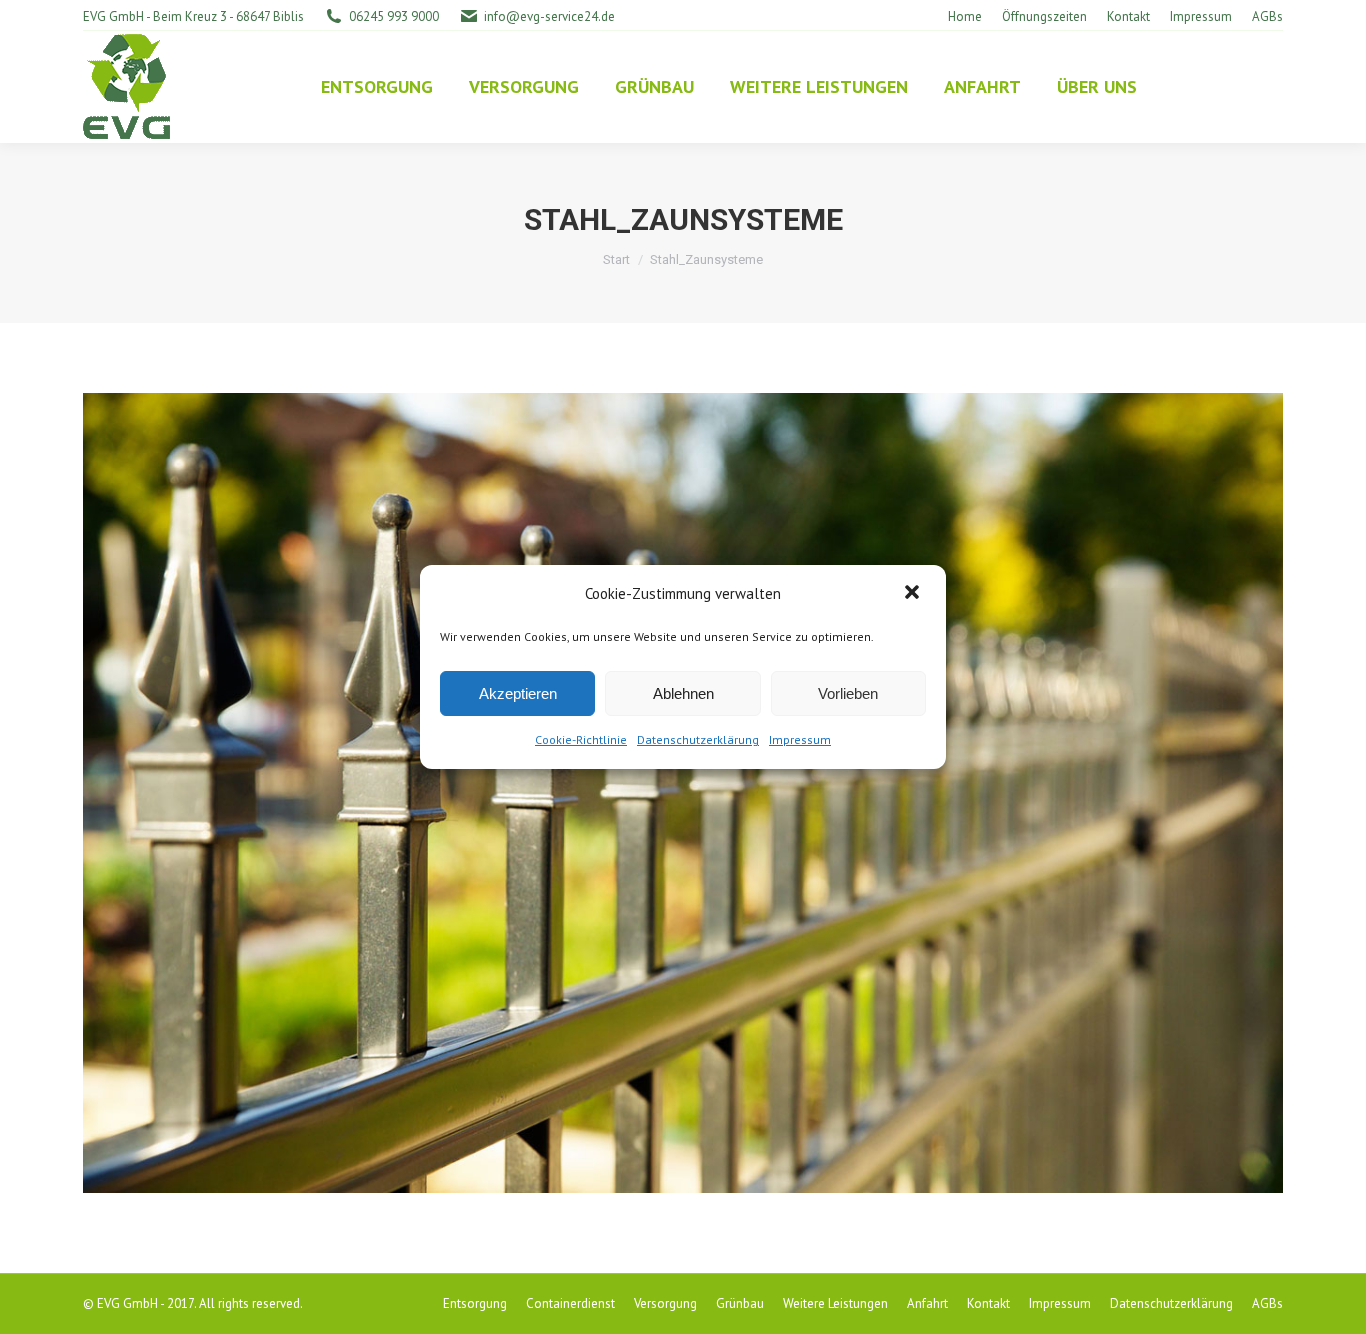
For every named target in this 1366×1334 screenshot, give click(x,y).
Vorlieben (848, 693)
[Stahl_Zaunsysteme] (683, 793)
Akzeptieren (518, 693)
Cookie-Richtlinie (581, 739)
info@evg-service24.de (549, 16)
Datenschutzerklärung (698, 739)
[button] (914, 594)
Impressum (800, 739)
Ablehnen (683, 693)
